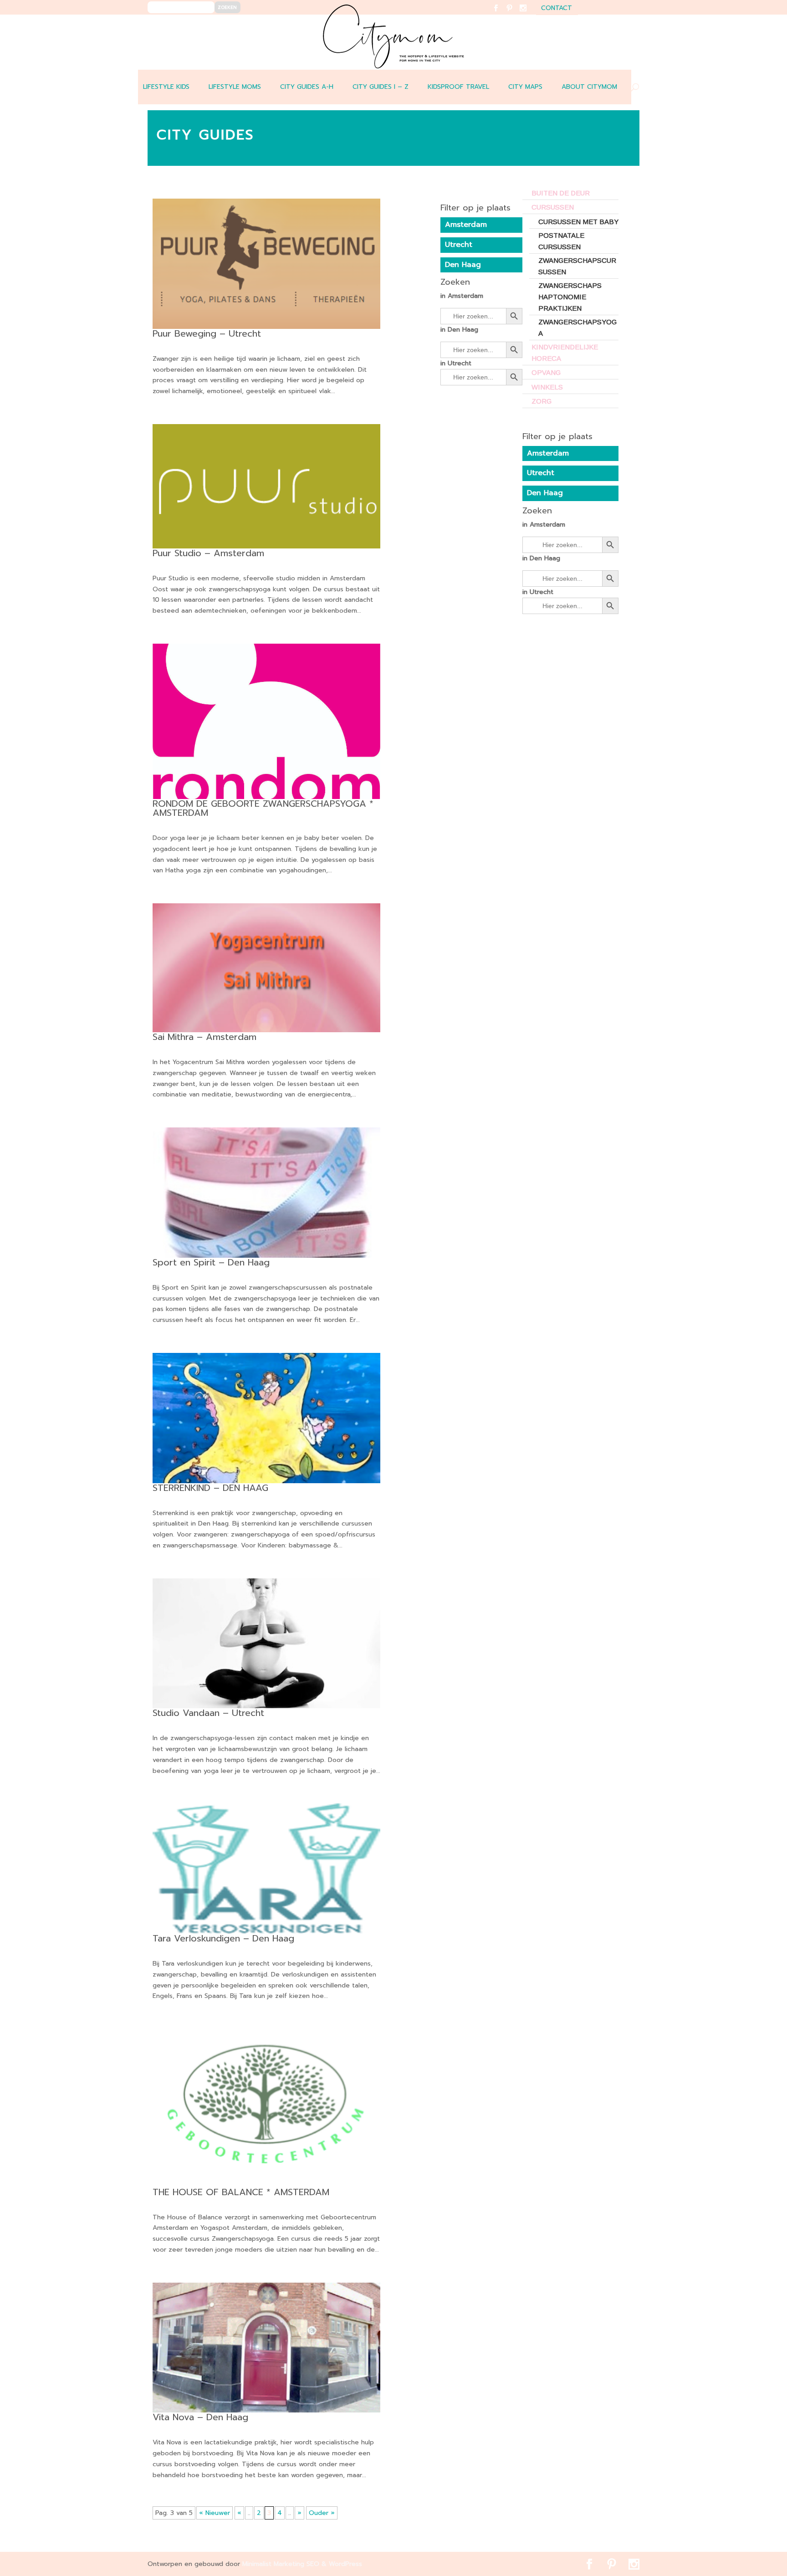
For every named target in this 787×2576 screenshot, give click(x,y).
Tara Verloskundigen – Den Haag (223, 1938)
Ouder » (322, 2513)
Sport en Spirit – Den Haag (211, 1262)
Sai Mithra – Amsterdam (204, 1037)
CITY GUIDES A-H (307, 87)
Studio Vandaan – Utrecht (208, 1713)
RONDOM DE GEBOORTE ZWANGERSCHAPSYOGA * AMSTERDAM (263, 808)
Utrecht (541, 473)
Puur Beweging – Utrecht (207, 333)
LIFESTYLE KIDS (166, 87)
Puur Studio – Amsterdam (208, 553)
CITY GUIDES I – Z (381, 87)
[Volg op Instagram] (529, 14)
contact (557, 9)
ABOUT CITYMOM (589, 87)
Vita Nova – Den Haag (200, 2417)
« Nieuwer (215, 2513)
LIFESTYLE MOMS (235, 87)
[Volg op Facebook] (501, 14)
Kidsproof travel (458, 87)
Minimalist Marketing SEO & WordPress (302, 2564)
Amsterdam (548, 453)
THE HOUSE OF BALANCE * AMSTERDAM (241, 2192)
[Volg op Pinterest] (515, 14)
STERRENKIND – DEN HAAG (210, 1488)
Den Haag (545, 493)
